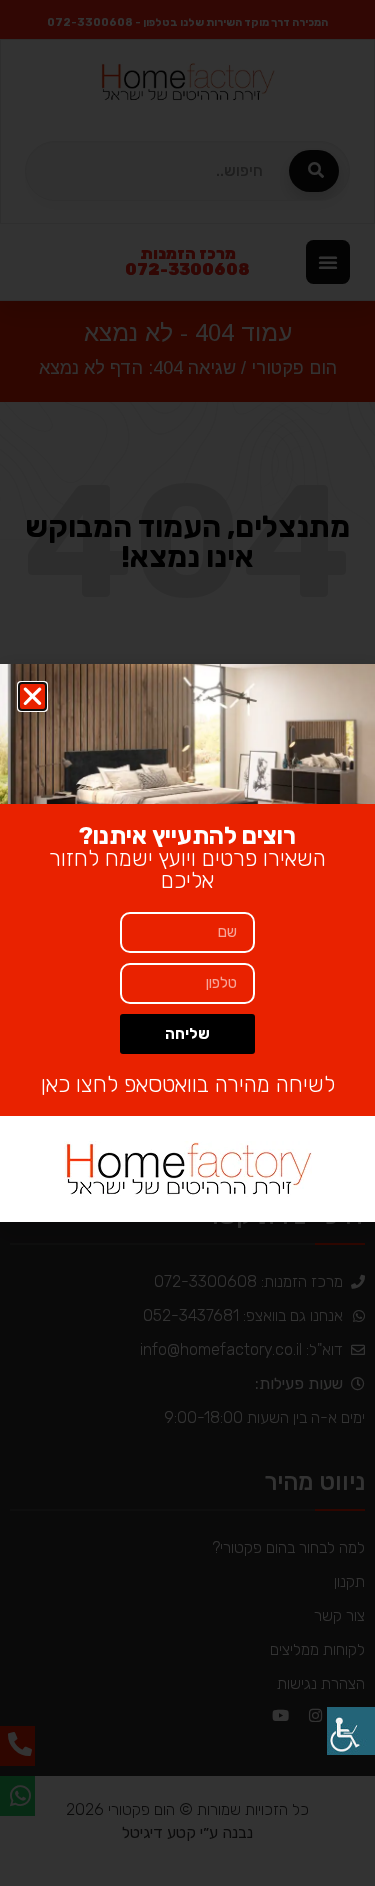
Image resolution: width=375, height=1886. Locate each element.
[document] (187, 943)
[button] (32, 696)
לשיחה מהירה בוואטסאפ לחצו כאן (188, 1084)
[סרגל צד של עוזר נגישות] (351, 1731)
